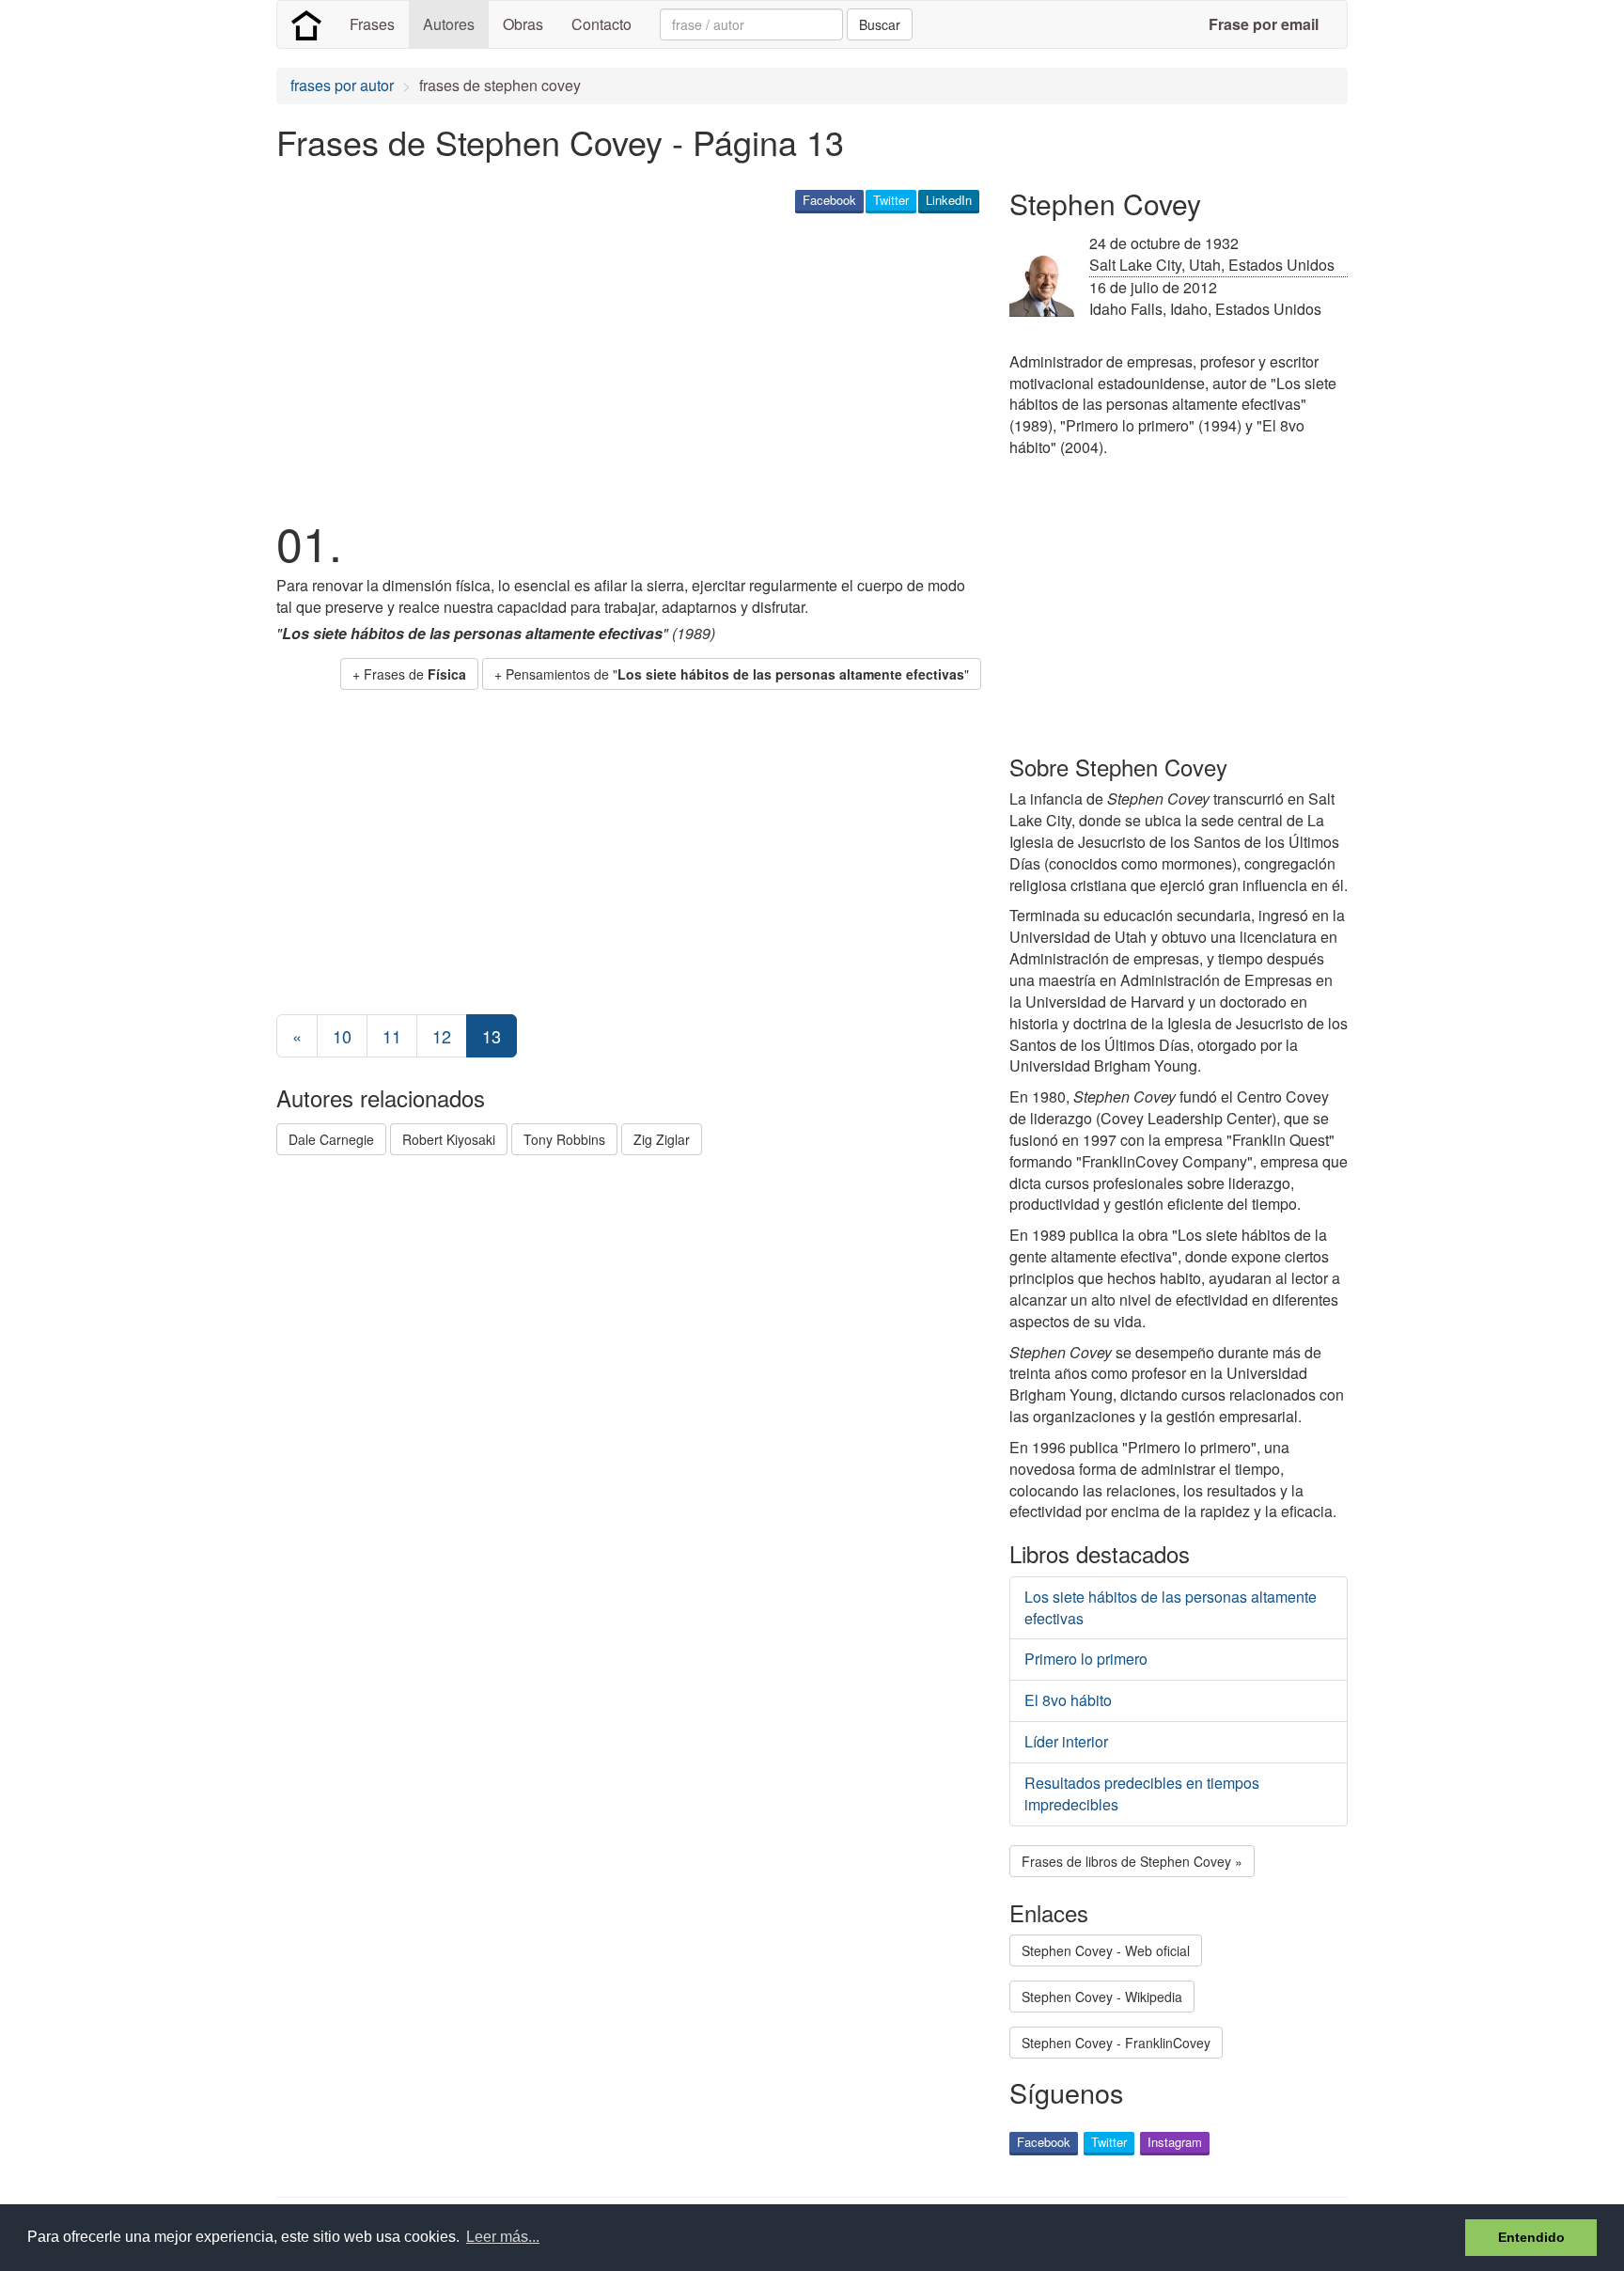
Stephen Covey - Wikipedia (1102, 1997)
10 (342, 1036)
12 (442, 1036)
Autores (449, 24)
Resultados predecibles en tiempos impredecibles (1142, 1793)
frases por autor (342, 85)
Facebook (829, 200)
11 (392, 1036)
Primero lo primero (1086, 1659)
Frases (372, 24)
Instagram (1175, 2142)
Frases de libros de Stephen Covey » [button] (1132, 1861)
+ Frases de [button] (409, 674)
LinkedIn (949, 200)
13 (492, 1036)
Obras (523, 24)
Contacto (601, 24)
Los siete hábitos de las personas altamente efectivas (1171, 1607)
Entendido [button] (1531, 2237)
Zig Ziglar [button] (662, 1139)
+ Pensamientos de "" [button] (732, 674)
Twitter (891, 200)
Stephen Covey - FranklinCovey (1116, 2043)
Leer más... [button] (503, 2237)
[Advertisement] (618, 363)
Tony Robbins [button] (564, 1139)
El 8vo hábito (1068, 1700)
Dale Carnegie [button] (331, 1139)
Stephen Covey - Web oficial (1106, 1950)
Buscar (880, 24)
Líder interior (1066, 1741)
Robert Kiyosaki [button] (449, 1139)
